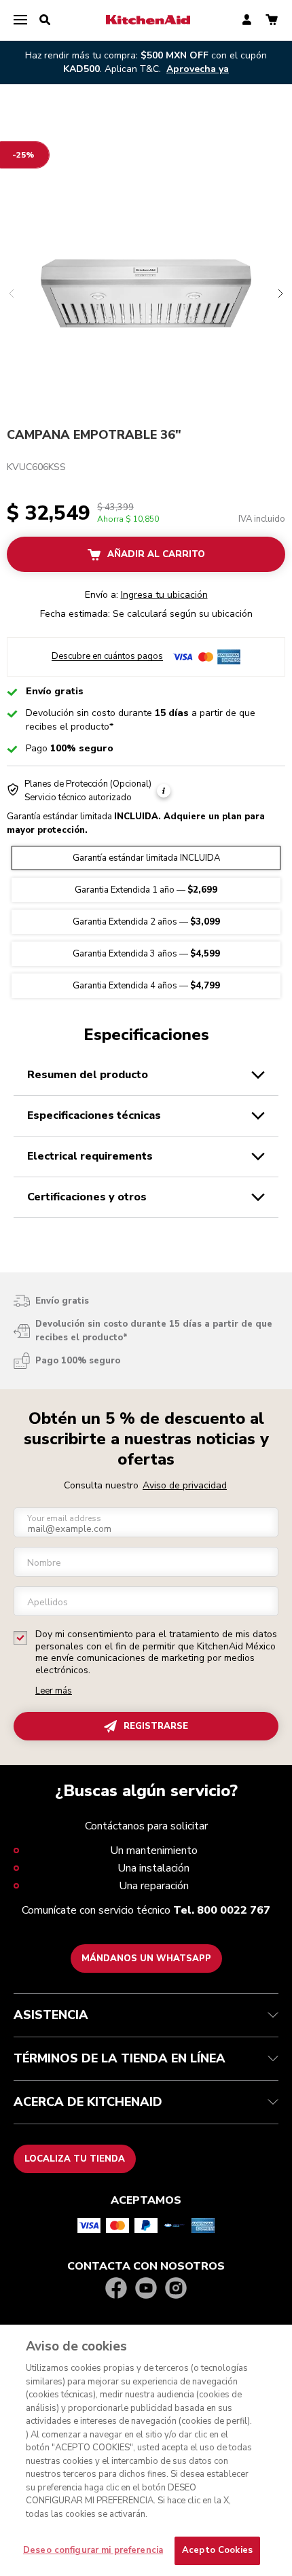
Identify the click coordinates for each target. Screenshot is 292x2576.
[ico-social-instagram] (176, 2289)
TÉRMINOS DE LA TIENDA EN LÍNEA (120, 2058)
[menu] (20, 20)
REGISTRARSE (156, 1726)
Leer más (54, 1691)
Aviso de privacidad (185, 1485)
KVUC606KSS (36, 467)
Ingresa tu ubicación (164, 595)
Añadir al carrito (156, 554)
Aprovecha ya (198, 69)
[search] (45, 20)
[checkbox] (20, 1638)
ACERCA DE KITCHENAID (88, 2102)
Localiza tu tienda (75, 2159)
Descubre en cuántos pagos (107, 657)
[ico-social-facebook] (116, 2289)
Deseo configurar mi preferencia (93, 2550)
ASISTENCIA (51, 2015)
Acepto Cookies (217, 2550)
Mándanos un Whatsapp (146, 1958)
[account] (247, 21)
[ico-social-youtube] (146, 2289)
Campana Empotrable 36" (94, 435)
